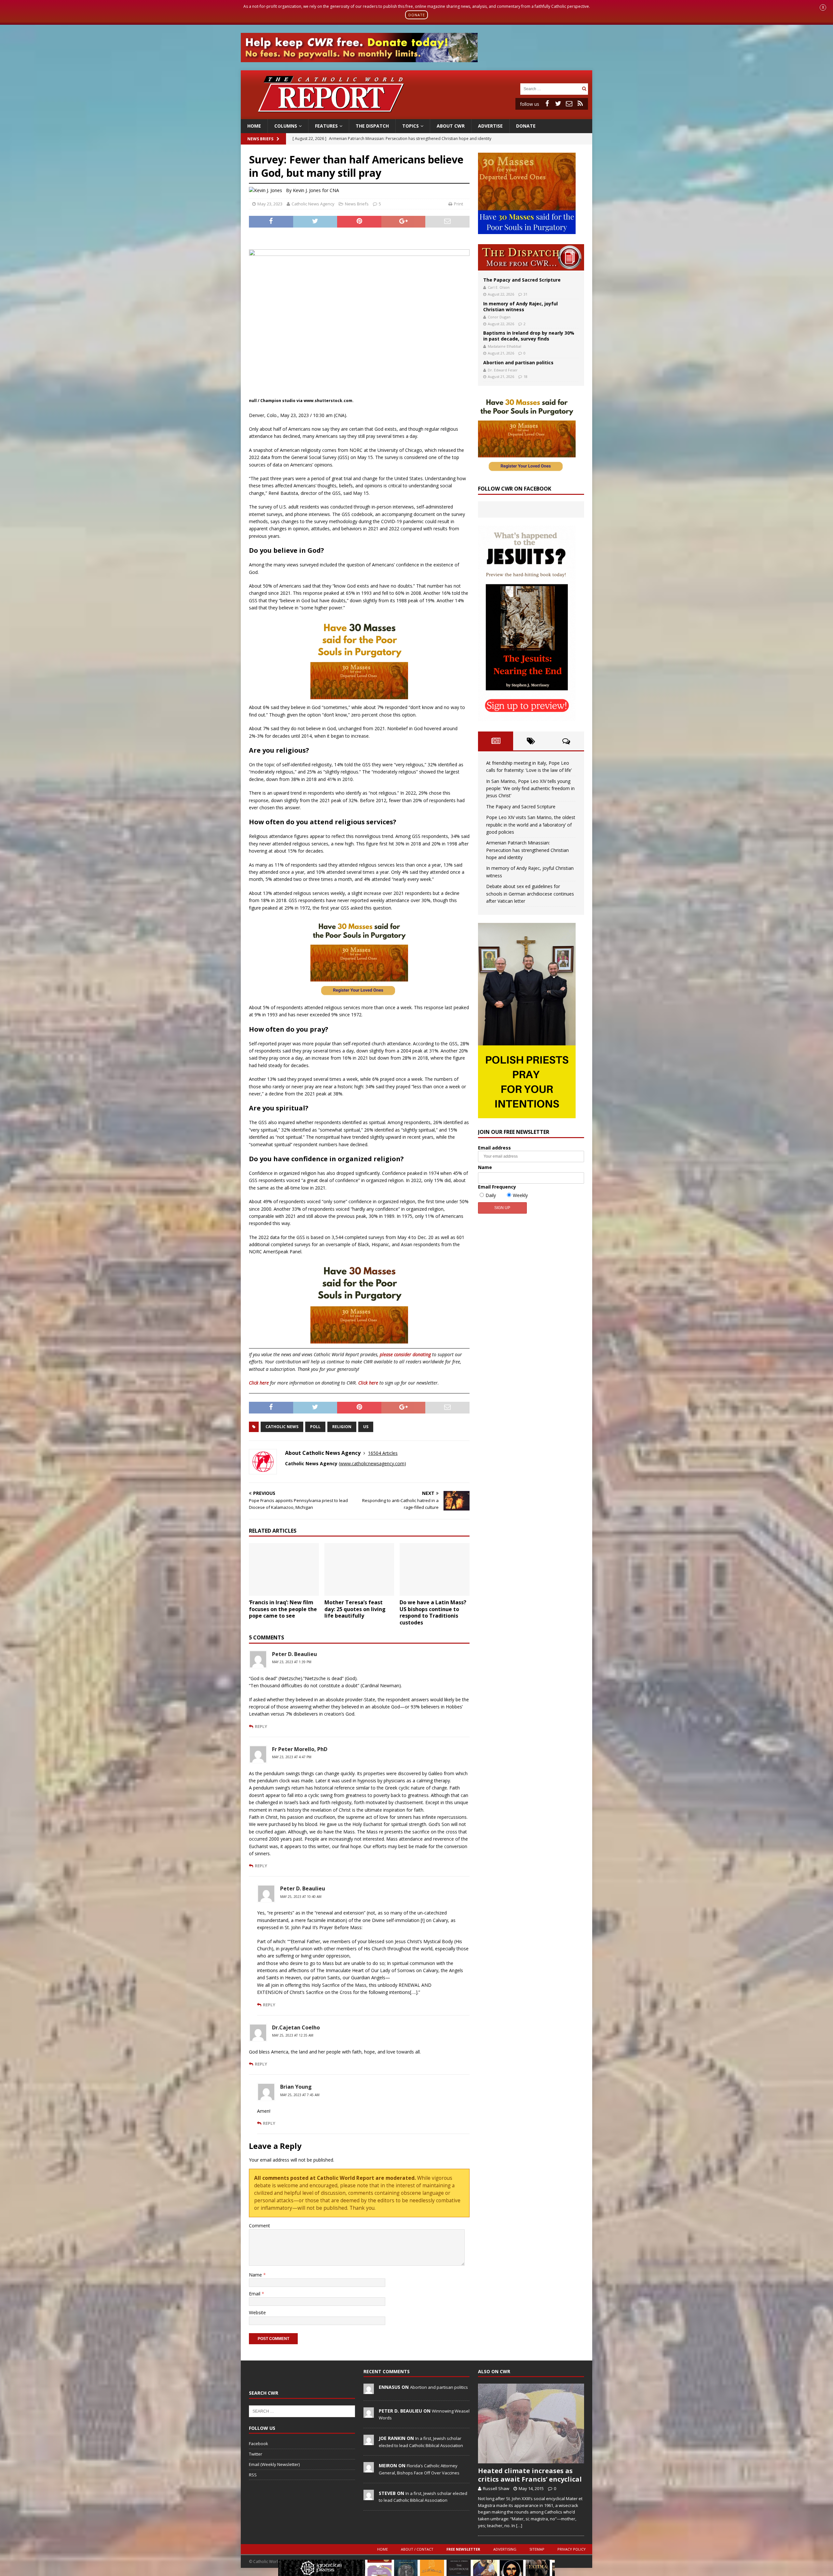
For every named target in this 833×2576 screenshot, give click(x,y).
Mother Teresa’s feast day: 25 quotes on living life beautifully (355, 1609)
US (366, 1427)
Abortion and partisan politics (518, 362)
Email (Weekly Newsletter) (274, 2464)
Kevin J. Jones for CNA (316, 190)
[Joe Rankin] (369, 2442)
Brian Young (296, 2087)
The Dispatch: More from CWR (531, 257)
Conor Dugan (499, 317)
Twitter (256, 2454)
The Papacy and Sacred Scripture (522, 280)
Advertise (490, 126)
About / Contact (417, 2549)
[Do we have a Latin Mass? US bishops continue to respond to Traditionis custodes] (435, 1569)
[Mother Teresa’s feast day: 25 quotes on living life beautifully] (359, 1569)
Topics (410, 126)
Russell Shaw (496, 2488)
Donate (526, 126)
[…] (519, 2526)
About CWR (451, 126)
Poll (315, 1427)
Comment (259, 2226)
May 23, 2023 (270, 204)
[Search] (584, 89)
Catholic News (282, 1427)
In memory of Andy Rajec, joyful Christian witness (520, 306)
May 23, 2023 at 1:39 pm (292, 1662)
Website (257, 2312)
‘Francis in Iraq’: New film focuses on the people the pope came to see (283, 1609)
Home (254, 126)
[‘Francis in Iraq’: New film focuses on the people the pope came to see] (284, 1569)
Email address (494, 1148)
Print (458, 204)
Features (326, 126)
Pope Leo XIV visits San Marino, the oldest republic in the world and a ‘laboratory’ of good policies (531, 825)
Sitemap (537, 2549)
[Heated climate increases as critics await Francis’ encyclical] (531, 2423)
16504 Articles (383, 1453)
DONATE (417, 15)
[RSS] (580, 104)
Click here (259, 1383)
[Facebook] (547, 104)
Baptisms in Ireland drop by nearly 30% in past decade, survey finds (529, 336)
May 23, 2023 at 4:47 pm (292, 1757)
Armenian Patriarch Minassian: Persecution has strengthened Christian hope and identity (527, 850)
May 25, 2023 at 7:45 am (300, 2095)
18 (526, 376)
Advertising (505, 2549)
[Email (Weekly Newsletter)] (569, 104)
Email (255, 2294)
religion (342, 1427)
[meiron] (369, 2469)
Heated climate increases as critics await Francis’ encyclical (530, 2475)
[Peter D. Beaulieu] (369, 2414)
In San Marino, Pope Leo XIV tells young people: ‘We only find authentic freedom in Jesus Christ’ (530, 788)
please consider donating (405, 1354)
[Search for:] (550, 88)
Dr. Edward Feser (503, 370)
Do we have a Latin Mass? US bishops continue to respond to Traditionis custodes (433, 1612)
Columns (286, 126)
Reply (261, 1726)
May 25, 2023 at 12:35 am (293, 2035)
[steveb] (369, 2497)
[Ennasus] (369, 2390)
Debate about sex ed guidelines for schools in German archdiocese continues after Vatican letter (530, 894)
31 (526, 294)
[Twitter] (558, 104)
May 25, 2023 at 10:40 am (301, 1897)
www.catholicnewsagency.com (372, 1463)
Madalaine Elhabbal (505, 346)
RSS (253, 2475)
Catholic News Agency (313, 204)
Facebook (259, 2444)
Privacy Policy (572, 2549)
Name (256, 2275)
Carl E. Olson (499, 287)
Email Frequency (497, 1187)
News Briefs (260, 139)
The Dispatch (372, 126)
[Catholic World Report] (416, 115)
